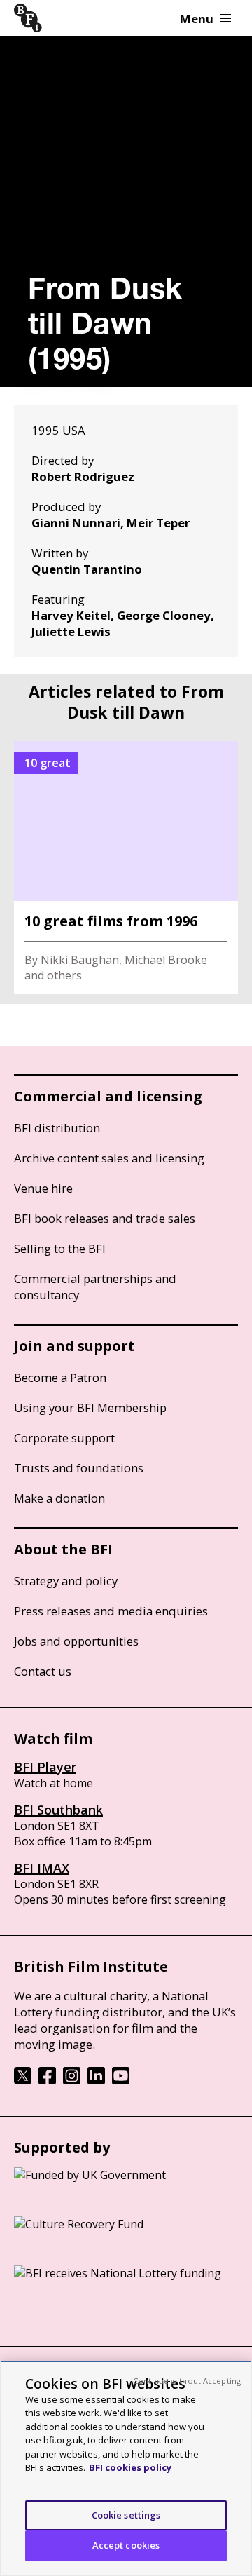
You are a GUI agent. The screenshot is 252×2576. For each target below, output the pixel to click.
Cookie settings (126, 2515)
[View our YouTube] (121, 2080)
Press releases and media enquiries (111, 1611)
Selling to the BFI (60, 1248)
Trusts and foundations (79, 1468)
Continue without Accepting (187, 2381)
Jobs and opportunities (76, 1641)
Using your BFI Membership (90, 1408)
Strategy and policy (66, 1581)
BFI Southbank (58, 1810)
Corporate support (64, 1438)
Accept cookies (126, 2545)
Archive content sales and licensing (109, 1158)
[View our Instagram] (72, 2080)
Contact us (43, 1671)
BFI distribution (57, 1128)
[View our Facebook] (47, 2080)
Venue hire (43, 1188)
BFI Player (45, 1767)
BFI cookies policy (130, 2467)
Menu (197, 19)
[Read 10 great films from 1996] (126, 867)
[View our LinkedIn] (96, 2080)
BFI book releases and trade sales (105, 1218)
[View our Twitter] (23, 2080)
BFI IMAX (42, 1868)
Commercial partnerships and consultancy (95, 1287)
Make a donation (59, 1498)
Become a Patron (60, 1377)
